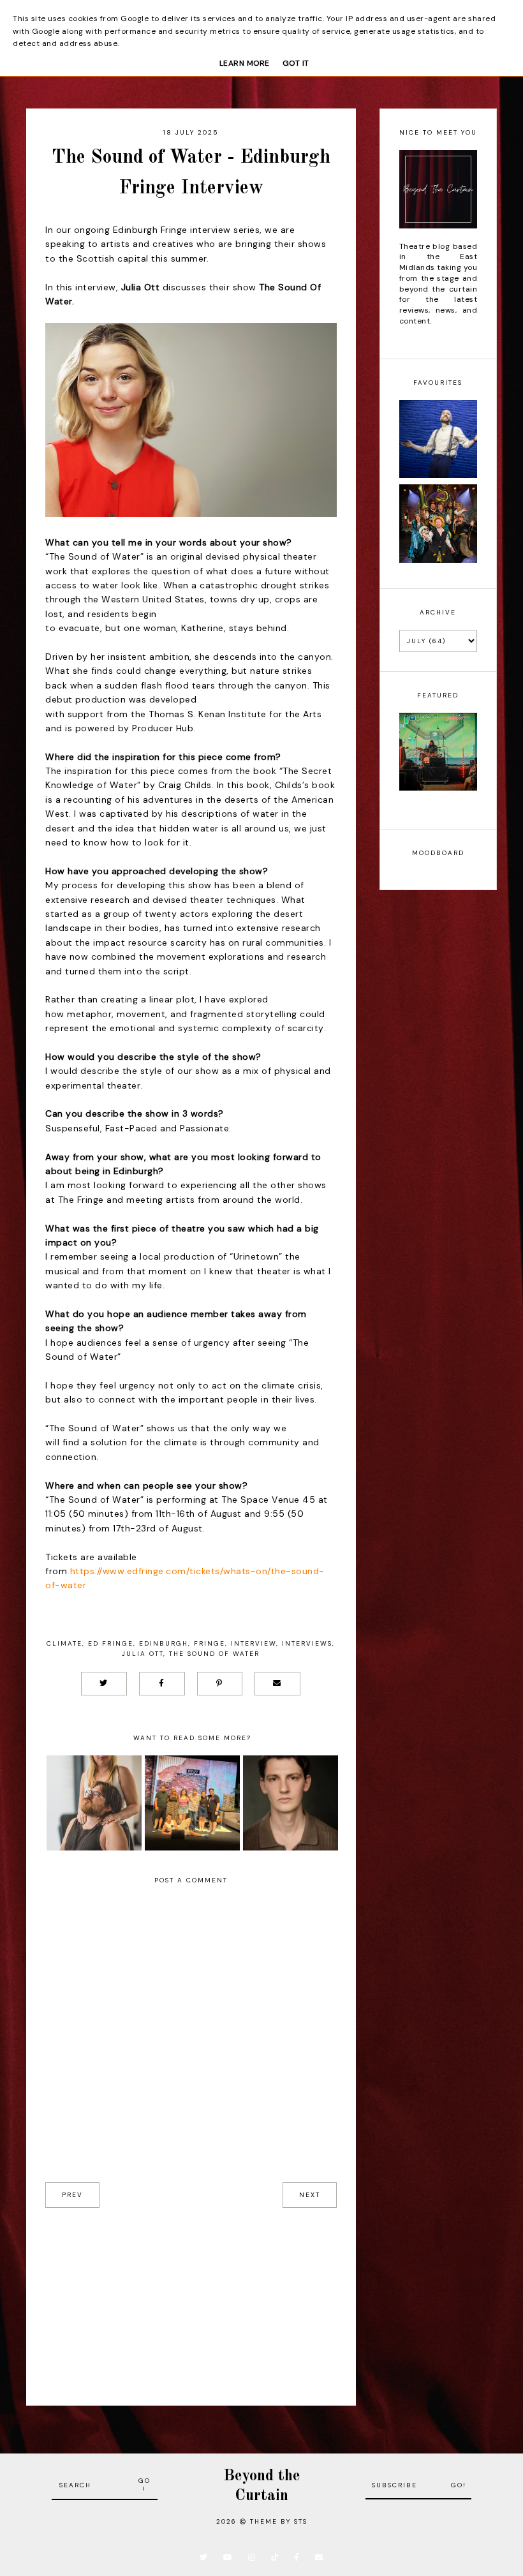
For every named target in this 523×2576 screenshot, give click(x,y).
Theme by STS (279, 2521)
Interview (254, 1643)
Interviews (307, 1643)
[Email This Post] (277, 1684)
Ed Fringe (111, 1643)
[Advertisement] (191, 2297)
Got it (296, 63)
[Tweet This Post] (104, 1684)
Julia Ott (143, 1654)
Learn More (245, 63)
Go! (144, 2485)
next (310, 2195)
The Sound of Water (214, 1654)
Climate (64, 1643)
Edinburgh (164, 1643)
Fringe (210, 1643)
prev (72, 2195)
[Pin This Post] (220, 1684)
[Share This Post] (162, 1684)
